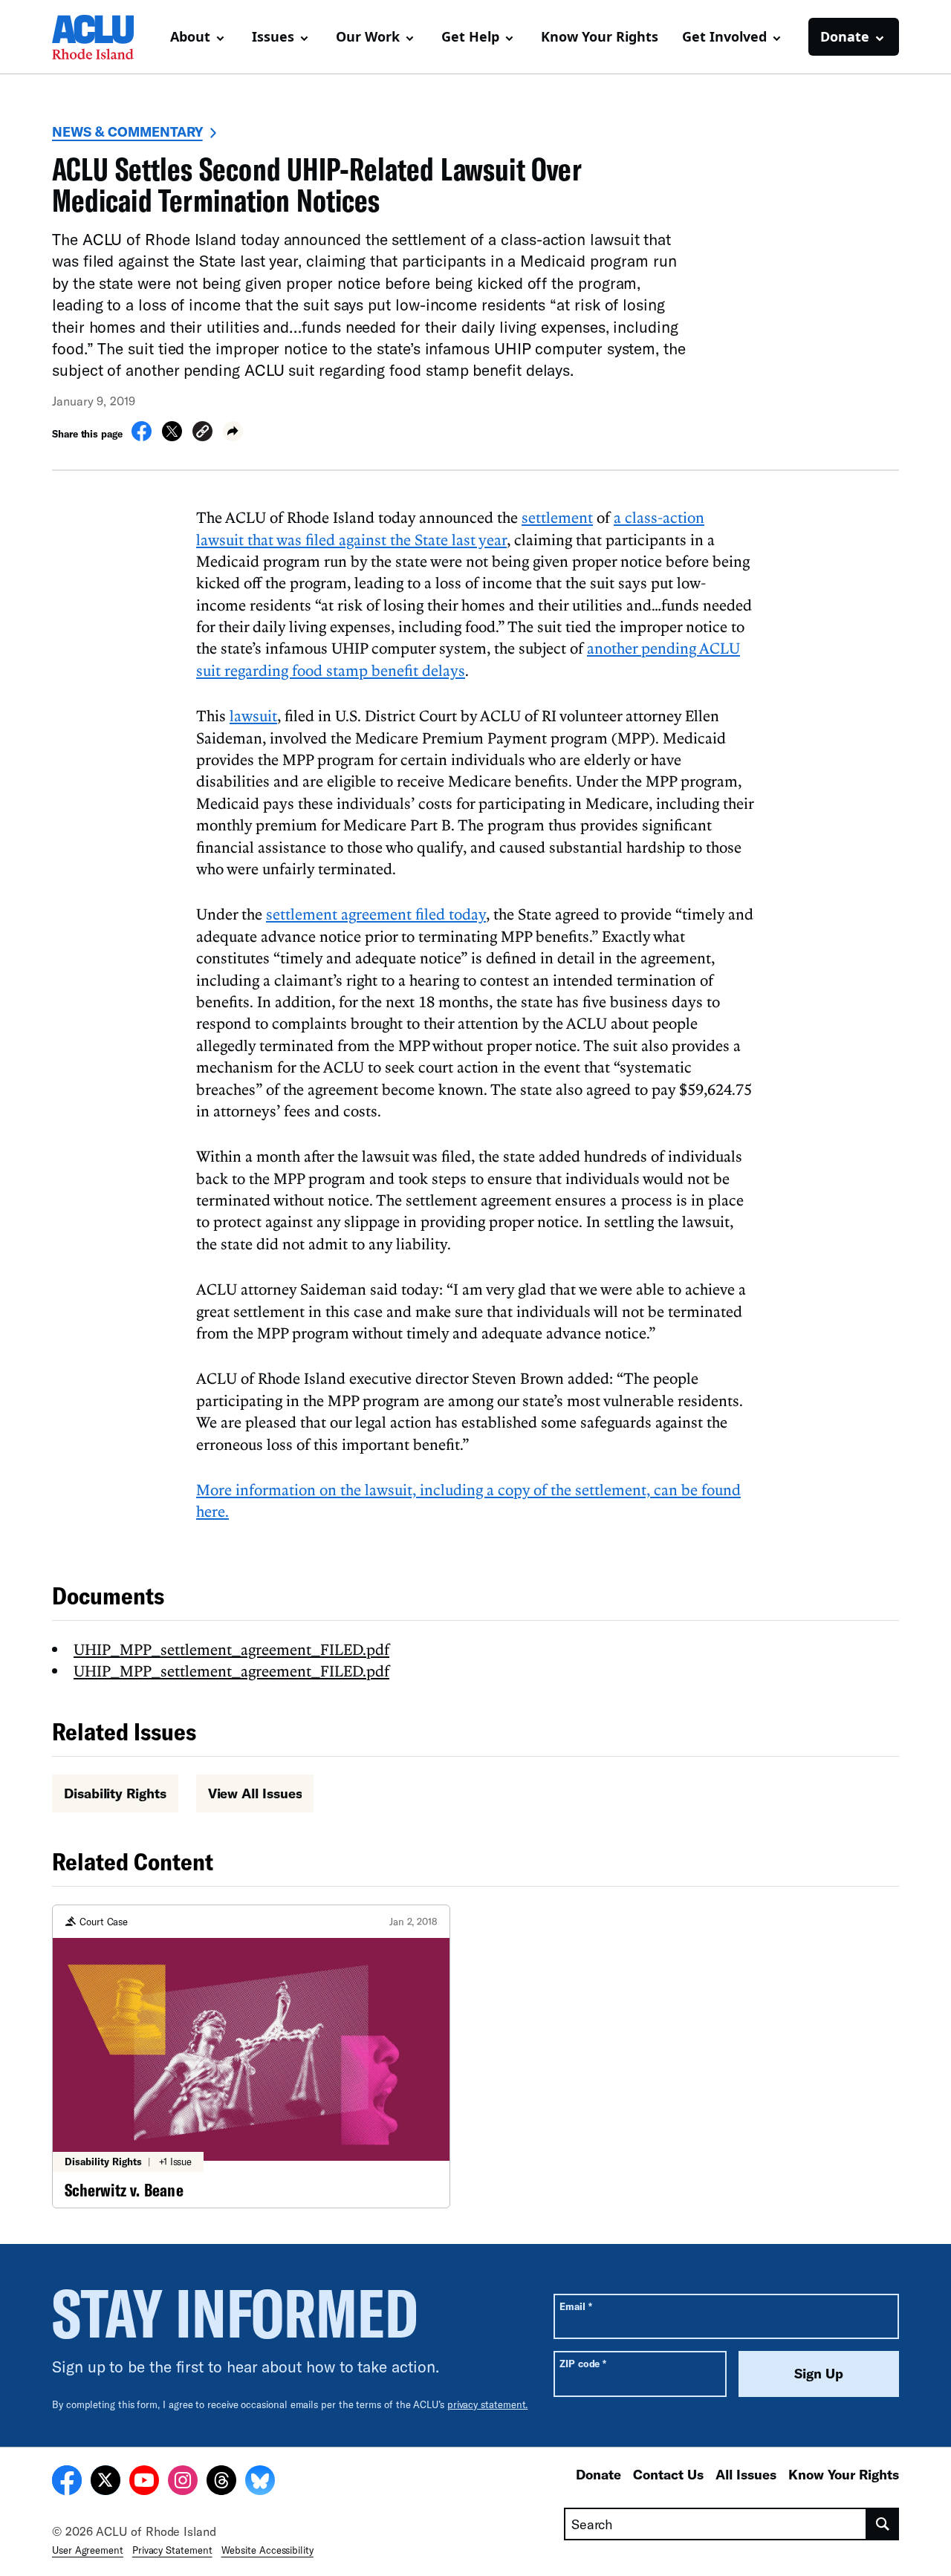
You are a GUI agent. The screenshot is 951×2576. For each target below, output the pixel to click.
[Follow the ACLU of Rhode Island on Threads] (221, 2482)
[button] (202, 433)
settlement (557, 517)
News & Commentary (127, 131)
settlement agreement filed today (376, 914)
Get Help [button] (470, 36)
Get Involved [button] (724, 36)
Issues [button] (273, 36)
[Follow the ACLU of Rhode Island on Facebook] (67, 2482)
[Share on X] (172, 437)
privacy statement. (488, 2404)
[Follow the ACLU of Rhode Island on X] (106, 2482)
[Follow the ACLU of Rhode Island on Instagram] (183, 2482)
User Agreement (88, 2550)
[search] (883, 2524)
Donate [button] (845, 36)
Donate (598, 2474)
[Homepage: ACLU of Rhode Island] (104, 37)
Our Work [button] (368, 36)
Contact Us (668, 2474)
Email (575, 2306)
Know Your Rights (600, 36)
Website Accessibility (267, 2550)
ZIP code (583, 2363)
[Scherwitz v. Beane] (251, 2056)
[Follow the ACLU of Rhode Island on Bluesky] (260, 2482)
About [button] (190, 36)
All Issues (746, 2474)
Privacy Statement (172, 2550)
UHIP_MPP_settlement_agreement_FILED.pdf (231, 1649)
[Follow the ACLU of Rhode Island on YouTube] (144, 2482)
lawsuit (253, 715)
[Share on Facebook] (142, 437)
